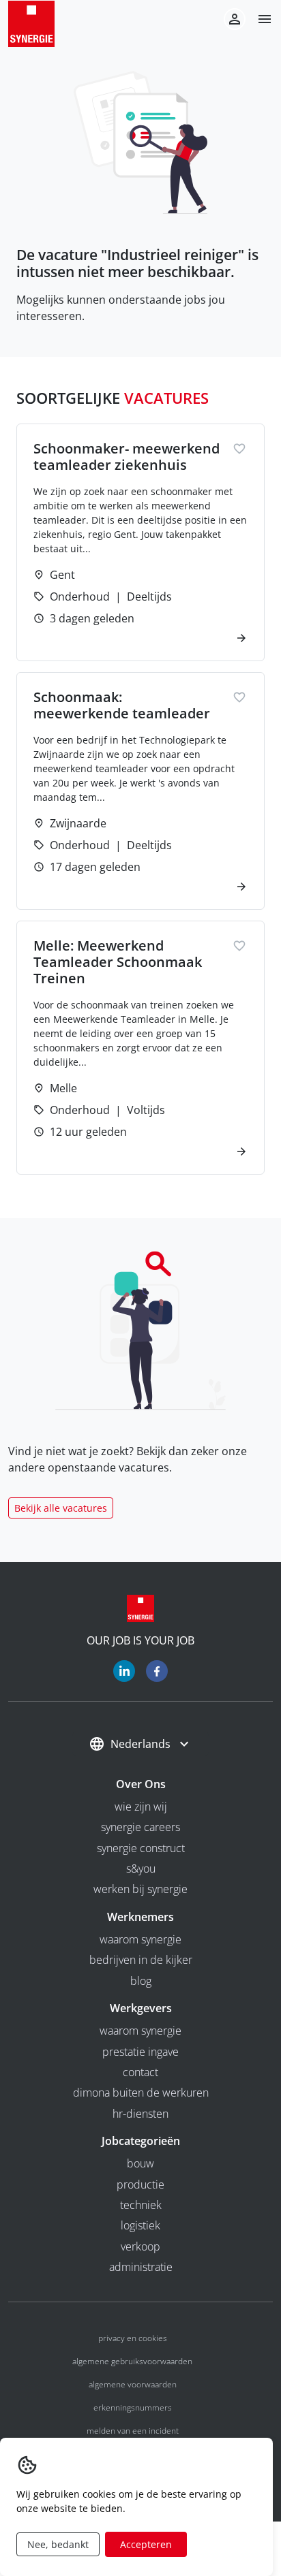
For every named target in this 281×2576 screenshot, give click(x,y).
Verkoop (140, 2246)
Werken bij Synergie (140, 1889)
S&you (141, 1869)
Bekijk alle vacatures (61, 1508)
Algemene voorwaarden (133, 2384)
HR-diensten (140, 2114)
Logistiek (140, 2225)
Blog (141, 1981)
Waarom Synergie (140, 1939)
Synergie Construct (141, 1848)
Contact (140, 2072)
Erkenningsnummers (133, 2407)
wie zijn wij (141, 1807)
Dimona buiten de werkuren (141, 2093)
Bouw (140, 2163)
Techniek (141, 2205)
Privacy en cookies (133, 2338)
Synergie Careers (140, 1827)
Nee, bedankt (58, 2544)
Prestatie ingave (140, 2052)
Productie (140, 2184)
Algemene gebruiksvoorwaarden (132, 2361)
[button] (259, 19)
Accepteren (146, 2544)
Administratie (141, 2267)
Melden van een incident (133, 2431)
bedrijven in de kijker (141, 1960)
